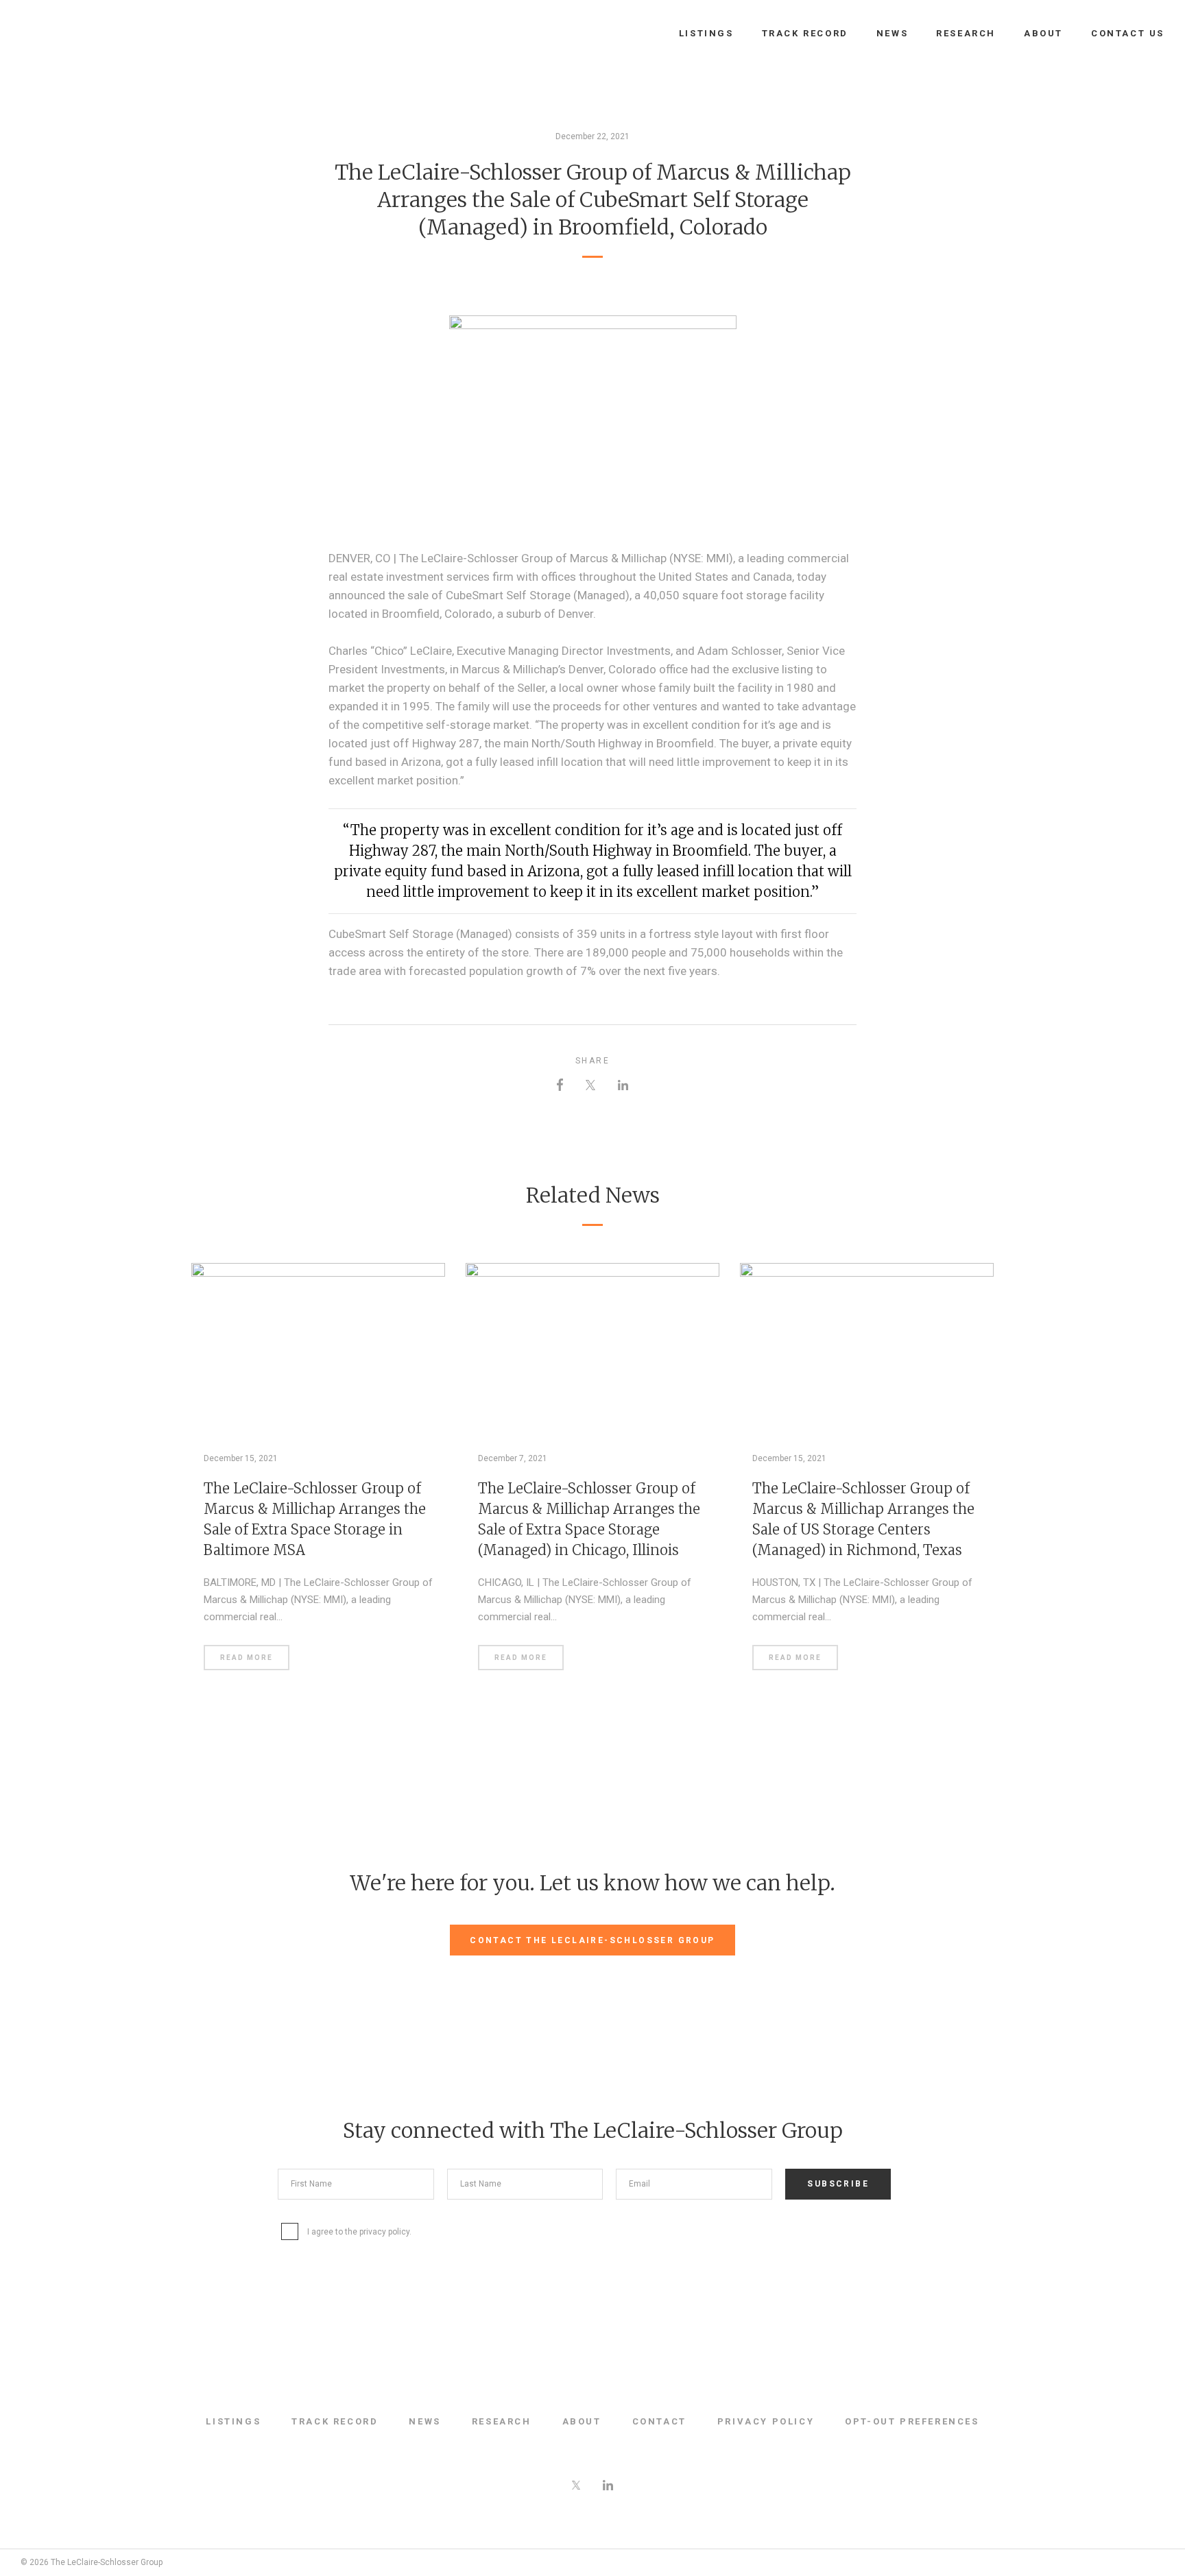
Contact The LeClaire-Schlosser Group (592, 1940)
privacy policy (384, 2232)
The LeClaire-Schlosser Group (93, 34)
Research (966, 33)
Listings (706, 33)
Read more (247, 1658)
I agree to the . (359, 2232)
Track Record (805, 33)
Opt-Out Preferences (912, 2421)
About (1043, 33)
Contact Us (1128, 33)
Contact (659, 2421)
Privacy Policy (766, 2421)
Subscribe (838, 2184)
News (892, 33)
